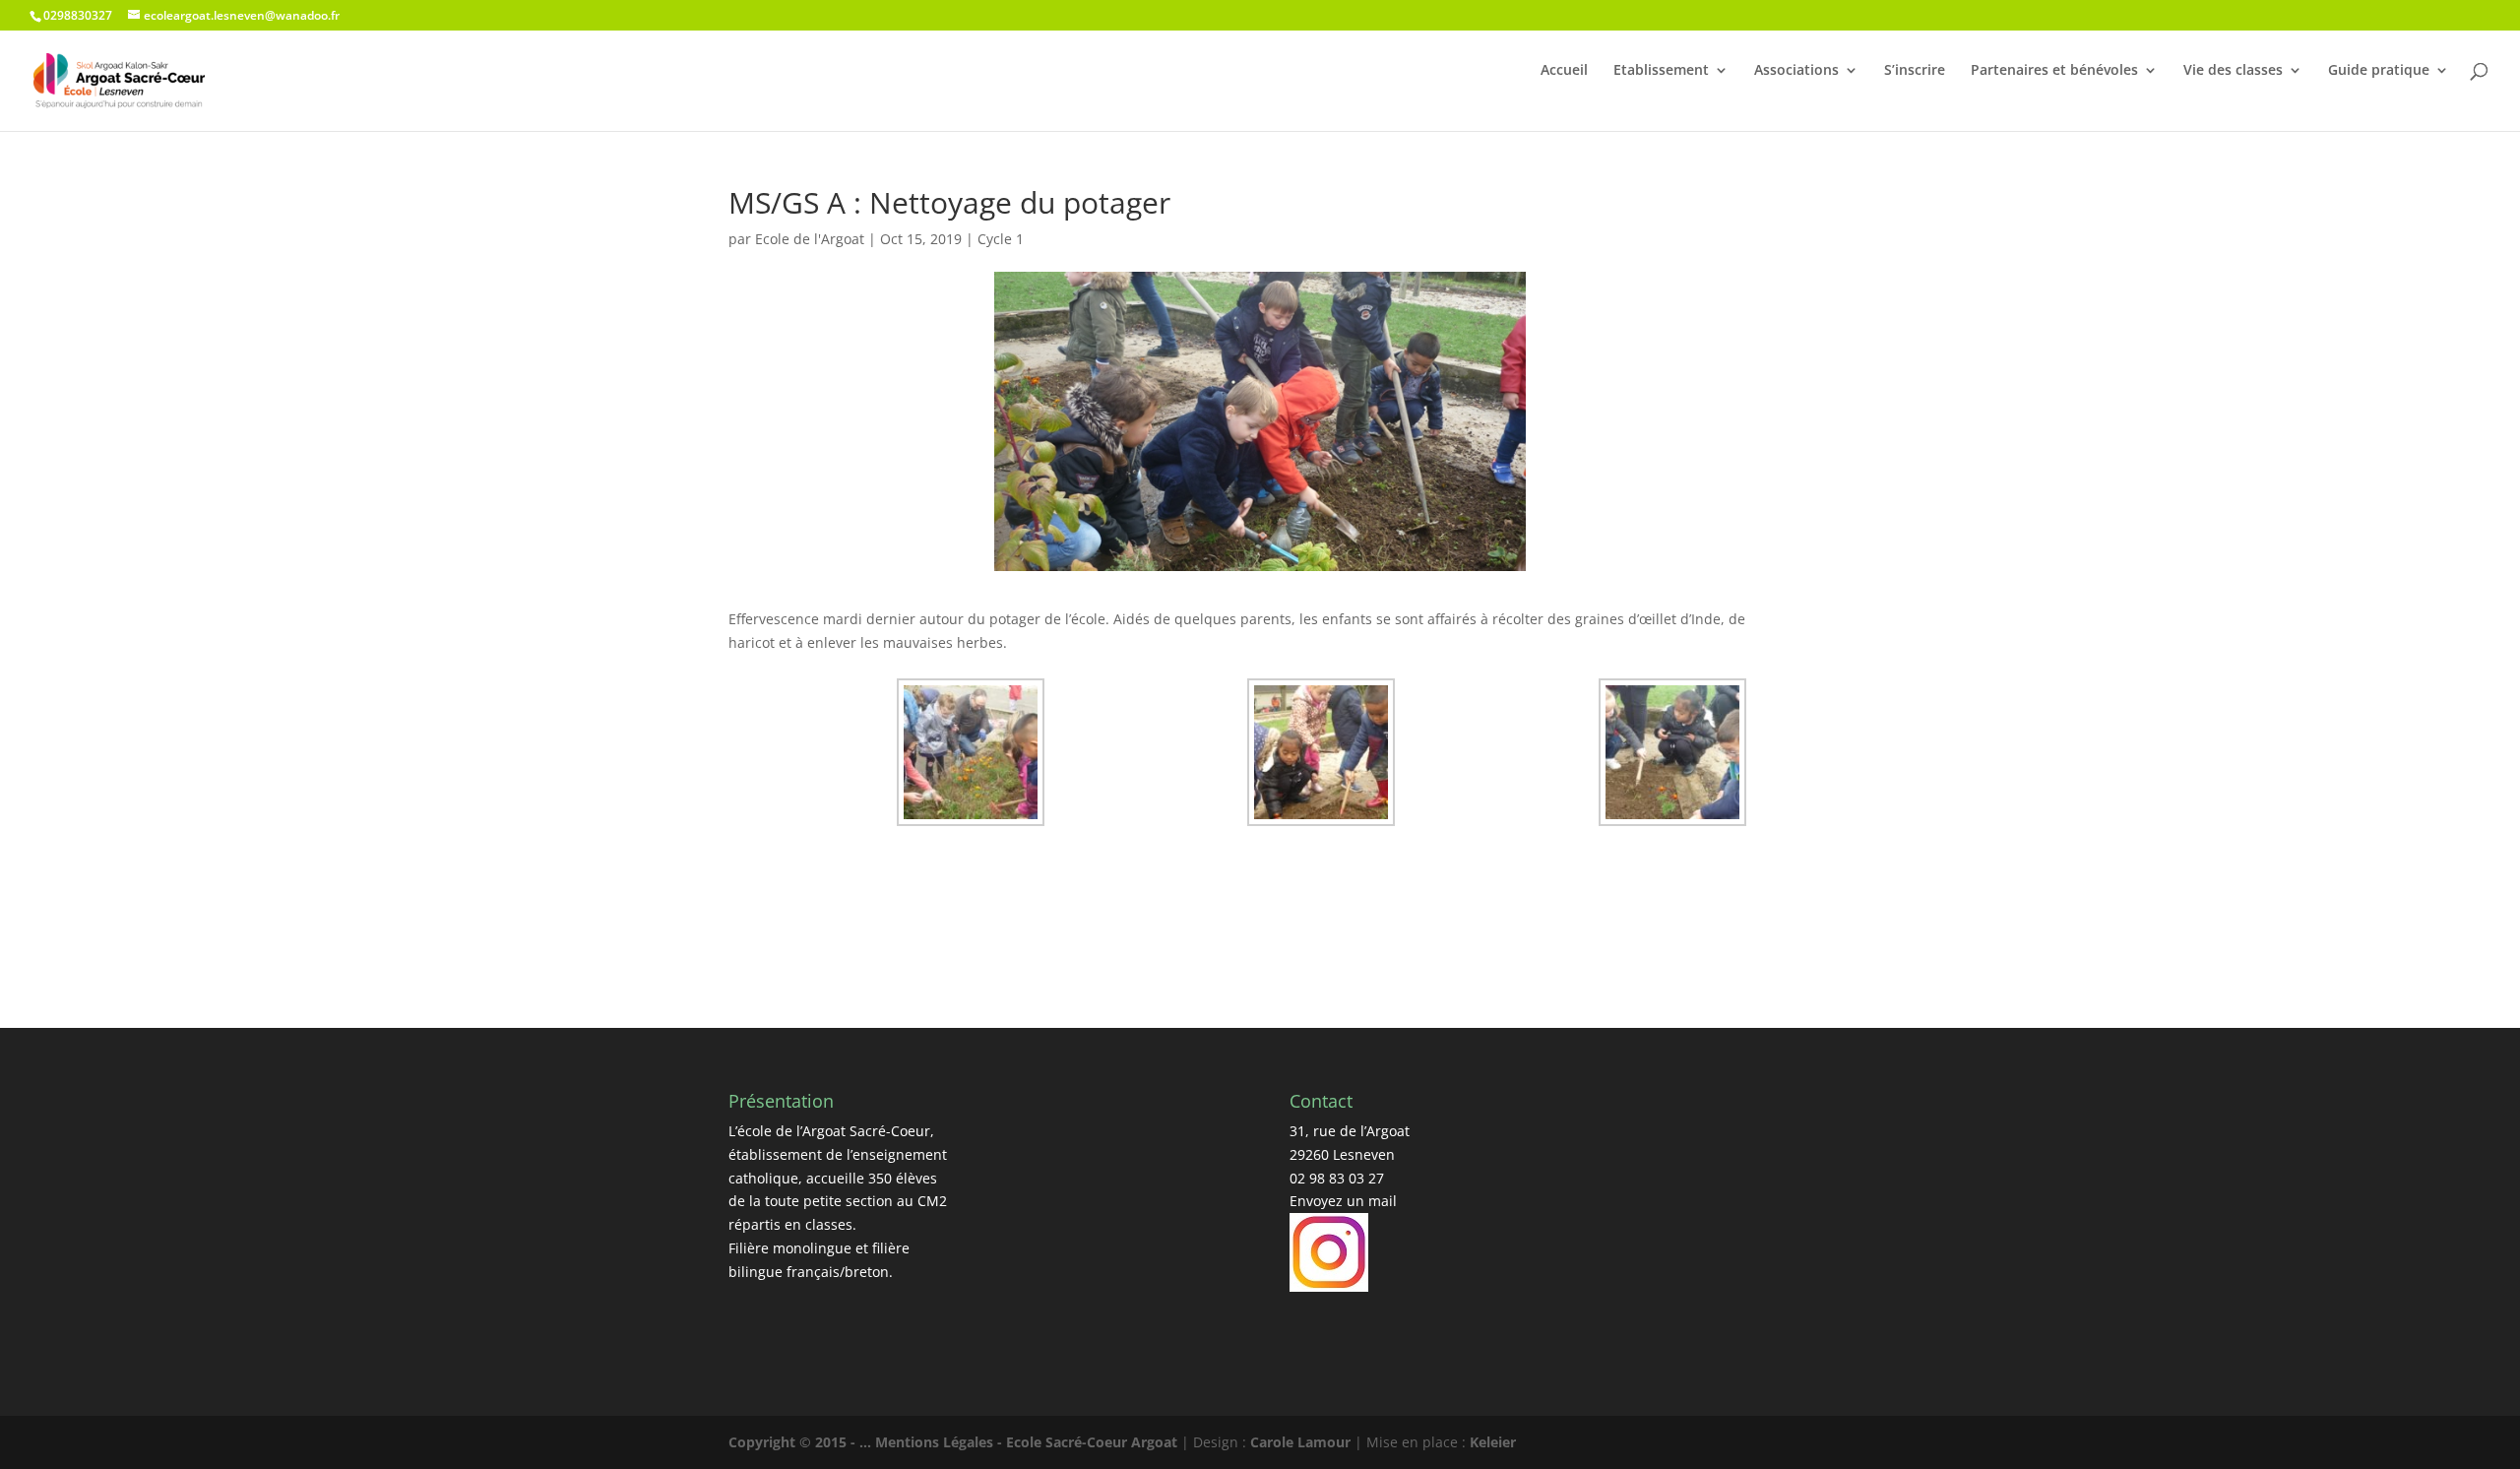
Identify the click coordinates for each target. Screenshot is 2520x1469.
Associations (1796, 70)
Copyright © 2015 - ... (802, 1442)
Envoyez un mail (1343, 1201)
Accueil (1564, 70)
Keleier (1493, 1442)
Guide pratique (2379, 70)
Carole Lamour (1300, 1442)
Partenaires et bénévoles (2054, 70)
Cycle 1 (1001, 239)
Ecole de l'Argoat (810, 239)
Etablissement (1661, 70)
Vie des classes (2233, 70)
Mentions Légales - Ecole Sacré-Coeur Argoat (1028, 1442)
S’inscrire (1915, 70)
